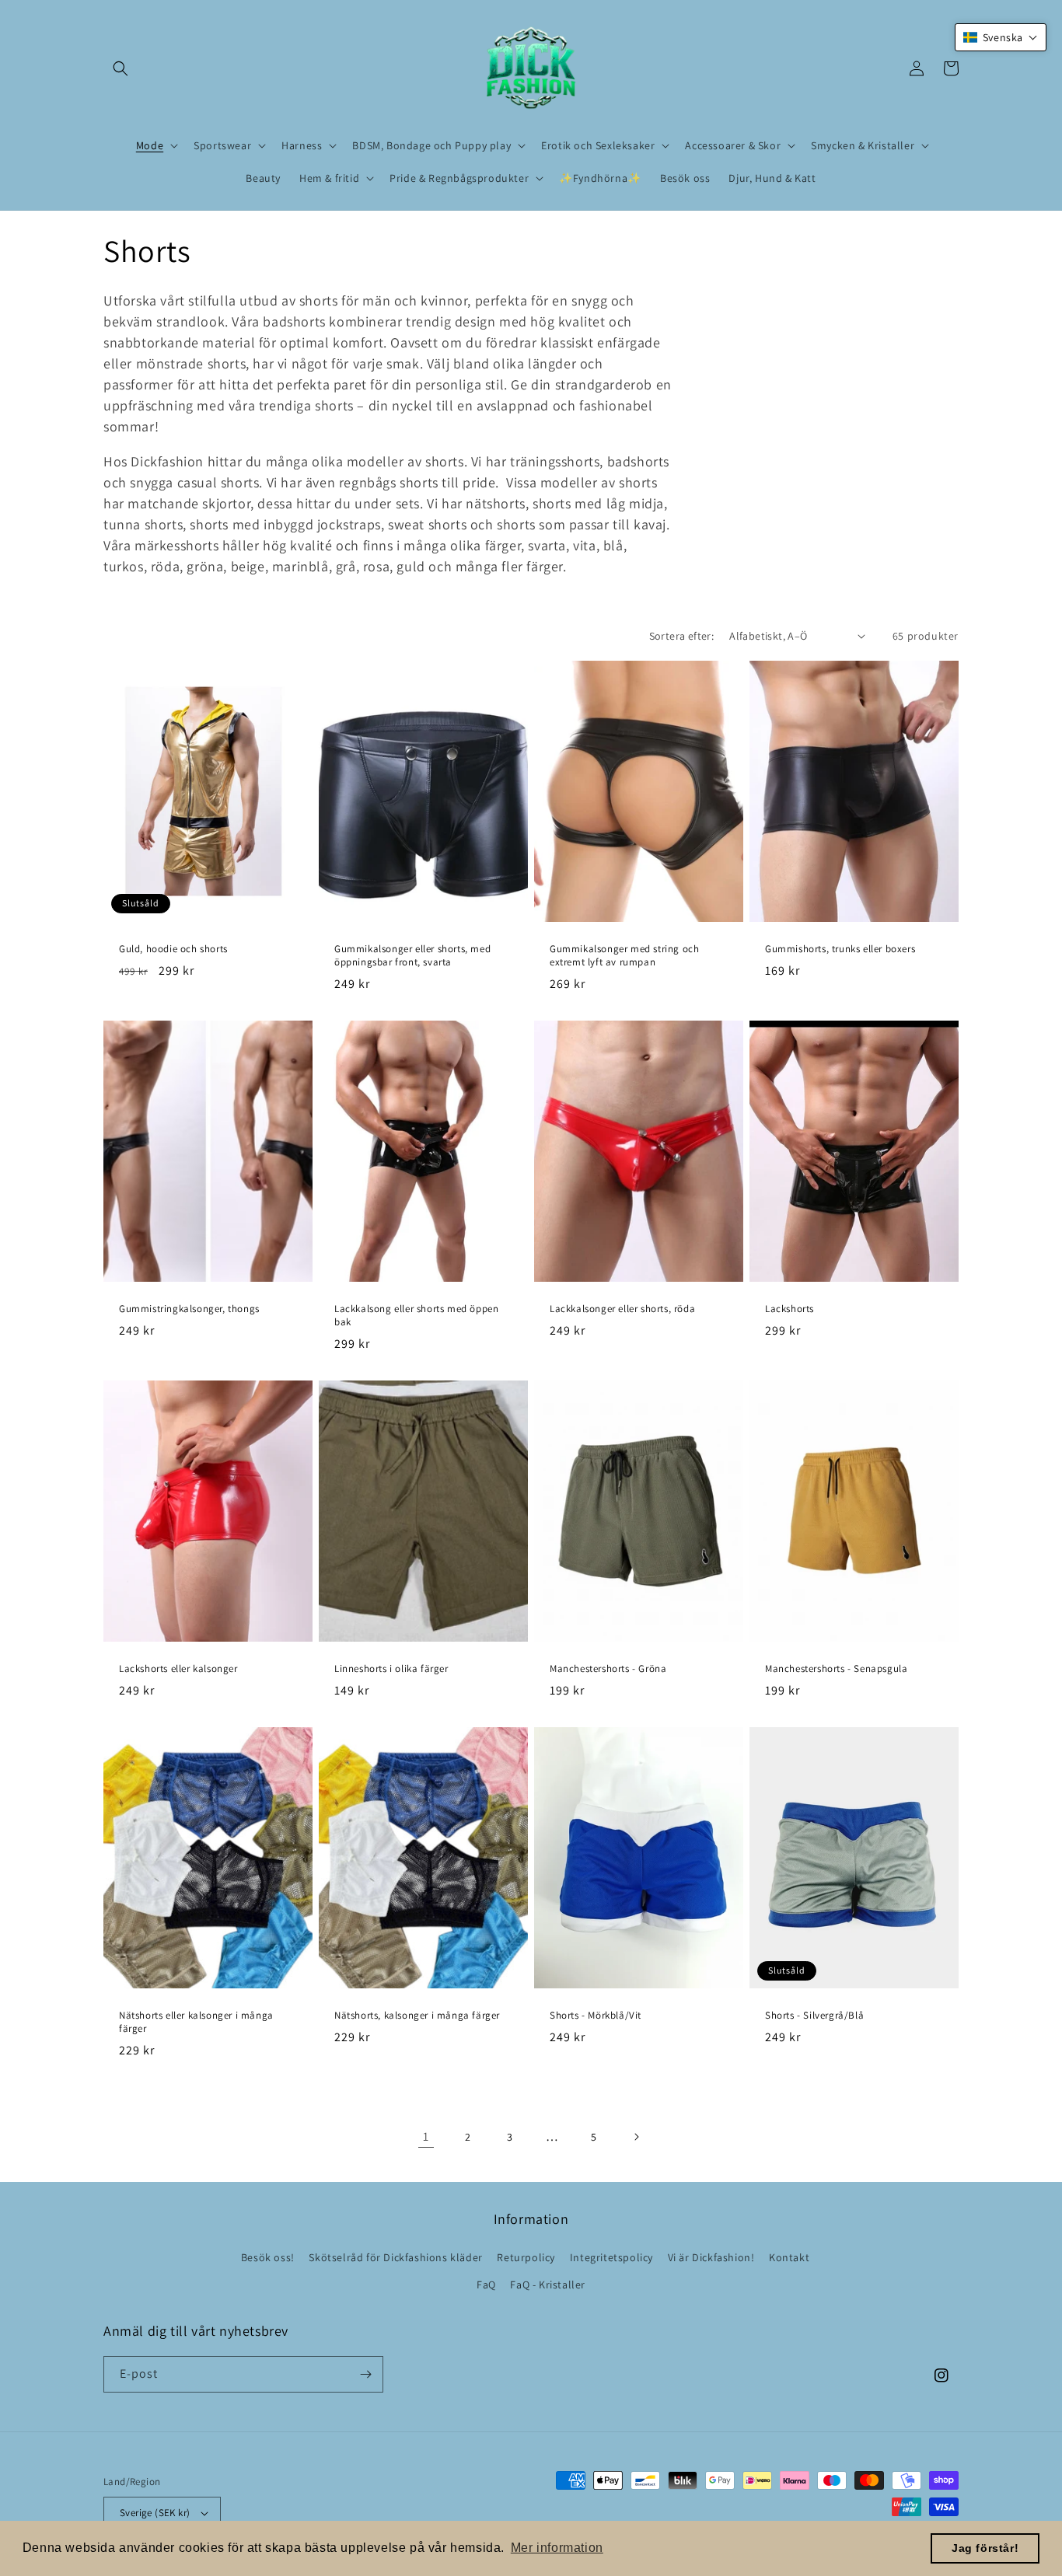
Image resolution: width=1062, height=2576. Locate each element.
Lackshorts (790, 1309)
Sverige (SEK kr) (155, 2513)
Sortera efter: (682, 636)
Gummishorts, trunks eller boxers (840, 949)
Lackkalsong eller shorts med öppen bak (416, 1316)
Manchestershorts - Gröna (608, 1669)
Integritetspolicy (611, 2257)
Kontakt (789, 2257)
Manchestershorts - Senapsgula (836, 1669)
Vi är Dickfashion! (711, 2257)
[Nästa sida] (636, 2137)
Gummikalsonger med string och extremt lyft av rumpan (624, 956)
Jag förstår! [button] (985, 2548)
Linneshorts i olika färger (391, 1669)
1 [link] (426, 2136)
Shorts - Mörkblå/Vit (596, 2016)
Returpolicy (526, 2257)
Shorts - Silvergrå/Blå (814, 2016)
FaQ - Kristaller (548, 2285)
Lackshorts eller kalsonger (178, 1669)
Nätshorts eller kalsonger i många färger (196, 2022)
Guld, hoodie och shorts (173, 949)
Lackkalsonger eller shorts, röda (622, 1309)
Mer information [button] (557, 2548)
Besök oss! (268, 2257)
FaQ (486, 2285)
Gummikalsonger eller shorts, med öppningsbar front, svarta (412, 956)
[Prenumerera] (365, 2374)
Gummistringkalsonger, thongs (189, 1309)
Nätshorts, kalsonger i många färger (417, 2016)
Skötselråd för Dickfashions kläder (395, 2257)
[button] (121, 68)
